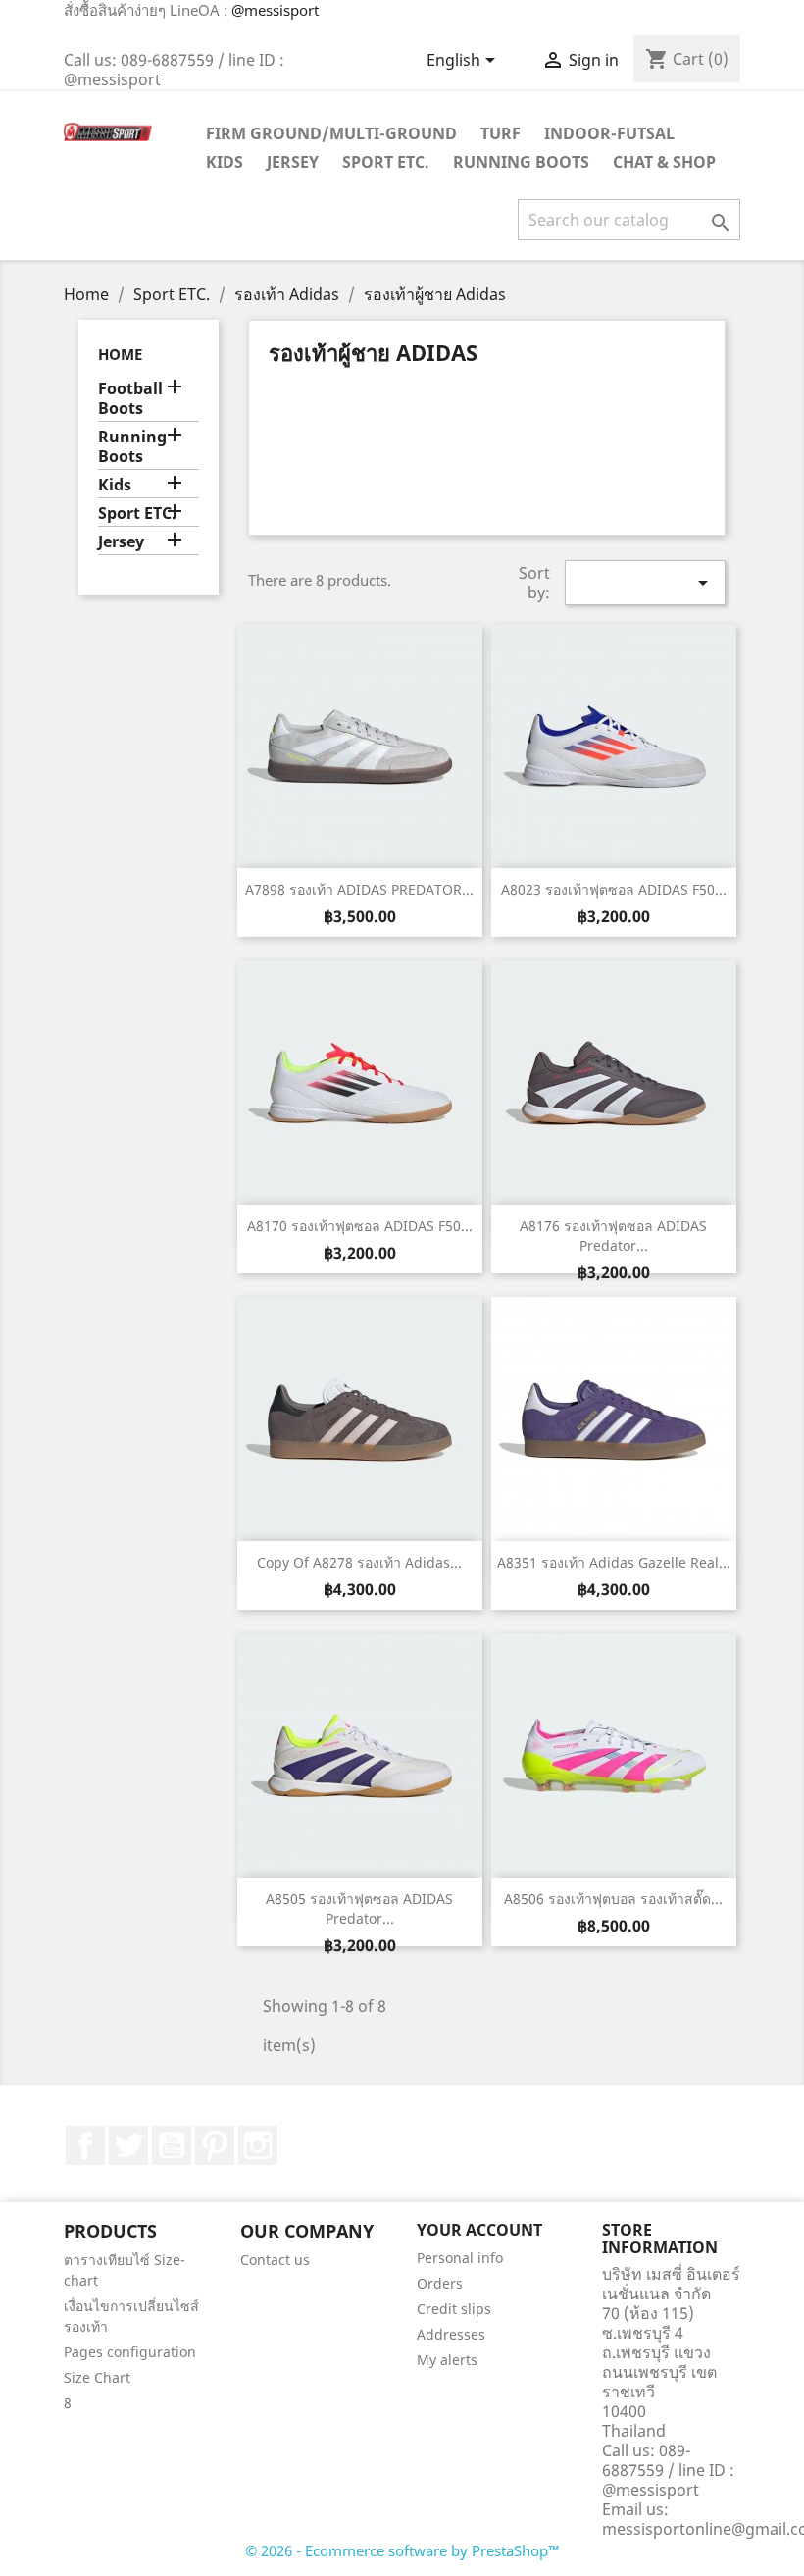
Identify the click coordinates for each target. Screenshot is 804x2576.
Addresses (451, 2334)
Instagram (258, 2145)
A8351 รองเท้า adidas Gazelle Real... (614, 1562)
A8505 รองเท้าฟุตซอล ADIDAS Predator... (359, 1908)
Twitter (128, 2145)
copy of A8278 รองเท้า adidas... (359, 1562)
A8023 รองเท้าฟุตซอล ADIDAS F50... (614, 889)
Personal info (460, 2258)
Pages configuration (130, 2352)
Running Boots (521, 162)
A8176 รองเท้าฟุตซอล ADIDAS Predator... (613, 1236)
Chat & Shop (664, 162)
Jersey (293, 162)
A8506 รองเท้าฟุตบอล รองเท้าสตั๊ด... (613, 1899)
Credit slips (454, 2309)
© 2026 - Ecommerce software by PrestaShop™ (402, 2550)
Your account (479, 2230)
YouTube (172, 2145)
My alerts (447, 2360)
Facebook (85, 2145)
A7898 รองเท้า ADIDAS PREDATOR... (359, 889)
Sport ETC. (386, 162)
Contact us (275, 2260)
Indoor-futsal (609, 133)
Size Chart (97, 2377)
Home (120, 354)
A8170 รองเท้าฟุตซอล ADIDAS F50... (360, 1226)
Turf (501, 133)
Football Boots (130, 399)
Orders (440, 2283)
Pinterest (215, 2145)
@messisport (275, 10)
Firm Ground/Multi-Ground (331, 133)
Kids (225, 162)
